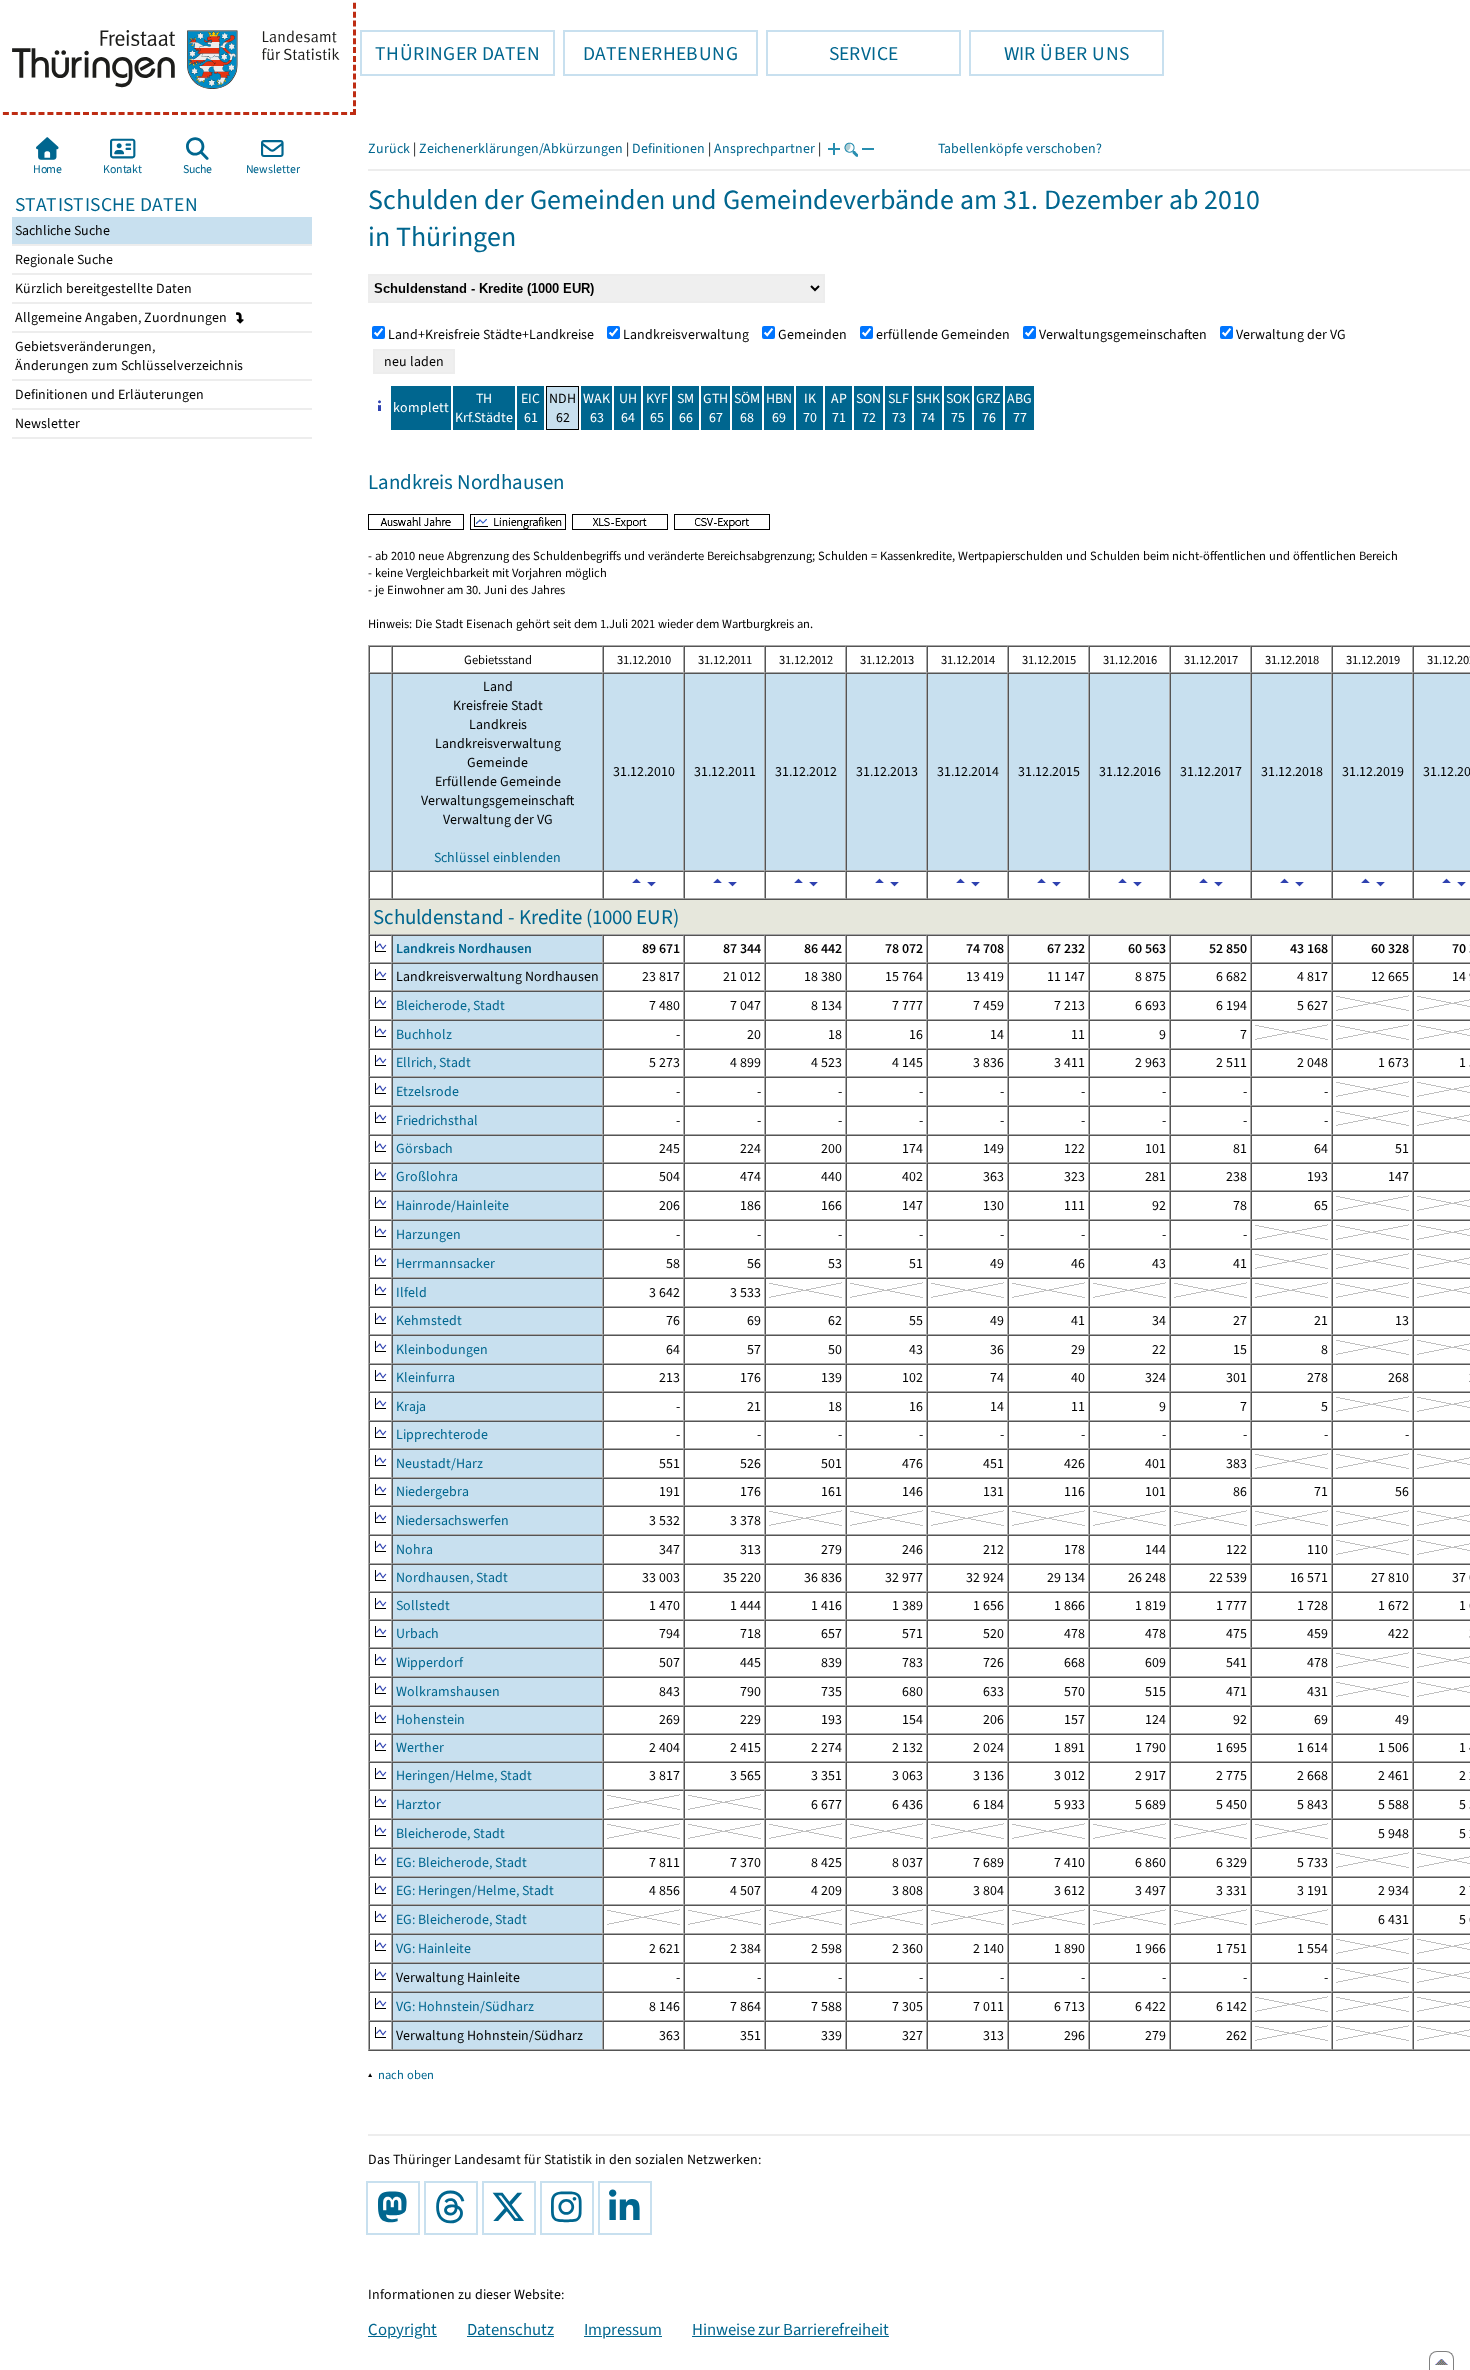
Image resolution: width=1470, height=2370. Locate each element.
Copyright (402, 2329)
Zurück (389, 148)
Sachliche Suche (61, 230)
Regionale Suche (62, 259)
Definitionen (668, 148)
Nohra (414, 1549)
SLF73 (898, 408)
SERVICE (832, 53)
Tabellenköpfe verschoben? (1020, 148)
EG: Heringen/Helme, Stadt (475, 1890)
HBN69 (779, 408)
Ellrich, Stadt (433, 1062)
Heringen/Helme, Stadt (464, 1775)
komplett (421, 407)
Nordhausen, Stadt (452, 1577)
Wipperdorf (429, 1662)
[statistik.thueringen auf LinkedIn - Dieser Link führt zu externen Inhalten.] (629, 2208)
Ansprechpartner (764, 148)
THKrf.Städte (484, 408)
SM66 (685, 408)
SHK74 (928, 408)
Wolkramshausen (448, 1691)
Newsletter (46, 423)
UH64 (628, 408)
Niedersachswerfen (452, 1520)
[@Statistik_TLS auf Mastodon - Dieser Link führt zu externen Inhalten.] (397, 2208)
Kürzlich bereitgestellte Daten (102, 288)
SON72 (868, 408)
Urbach (417, 1633)
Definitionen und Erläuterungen (108, 394)
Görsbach (424, 1148)
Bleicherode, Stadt (450, 1005)
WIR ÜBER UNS (1049, 53)
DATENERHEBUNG (650, 53)
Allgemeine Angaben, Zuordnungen (122, 317)
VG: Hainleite (433, 1948)
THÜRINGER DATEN (450, 53)
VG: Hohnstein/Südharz (465, 2006)
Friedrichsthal (437, 1120)
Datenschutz (510, 2329)
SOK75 (958, 408)
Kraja (411, 1406)
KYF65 (657, 408)
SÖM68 (747, 408)
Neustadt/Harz (439, 1463)
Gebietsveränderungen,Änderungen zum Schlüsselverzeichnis (127, 356)
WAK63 (596, 408)
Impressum (623, 2329)
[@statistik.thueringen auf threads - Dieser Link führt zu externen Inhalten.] (455, 2208)
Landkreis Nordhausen (464, 948)
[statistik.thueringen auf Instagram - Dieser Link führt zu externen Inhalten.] (571, 2208)
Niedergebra (432, 1491)
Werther (420, 1747)
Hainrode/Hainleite (452, 1205)
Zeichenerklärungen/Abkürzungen (521, 148)
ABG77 (1019, 408)
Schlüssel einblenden (497, 857)
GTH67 (715, 408)
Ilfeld (411, 1292)
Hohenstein (430, 1719)
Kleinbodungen (442, 1349)
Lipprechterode (442, 1434)
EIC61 (530, 408)
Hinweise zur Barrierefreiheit (790, 2329)
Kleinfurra (425, 1377)
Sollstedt (423, 1605)
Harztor (418, 1804)
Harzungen (428, 1234)
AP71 (839, 408)
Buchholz (424, 1034)
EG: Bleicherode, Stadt (461, 1862)
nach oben (406, 2074)
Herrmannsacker (445, 1263)
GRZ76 (988, 408)
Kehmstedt (429, 1320)
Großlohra (427, 1176)
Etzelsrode (427, 1091)
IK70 (810, 408)
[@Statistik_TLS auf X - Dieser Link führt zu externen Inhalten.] (513, 2208)
